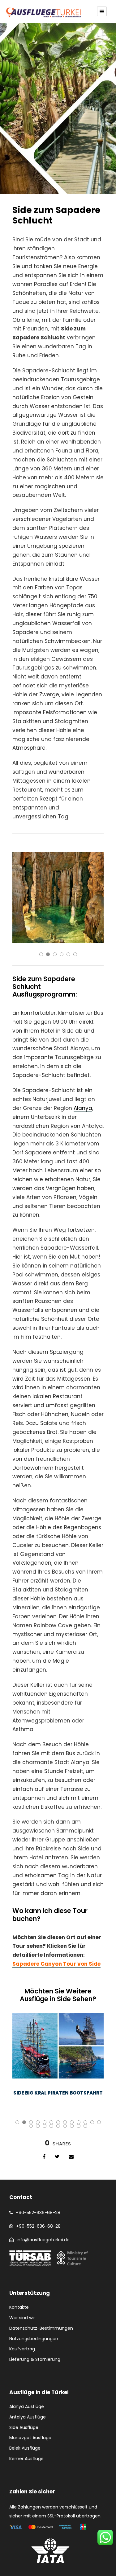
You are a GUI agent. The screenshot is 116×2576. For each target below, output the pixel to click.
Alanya (83, 1108)
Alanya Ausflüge (27, 2406)
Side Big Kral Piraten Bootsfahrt (58, 2093)
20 (72, 2126)
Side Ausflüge (24, 2427)
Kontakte (19, 2307)
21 (79, 2126)
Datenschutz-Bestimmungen (41, 2328)
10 (79, 2122)
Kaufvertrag (22, 2349)
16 (45, 2126)
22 (85, 2126)
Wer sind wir (22, 2318)
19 (65, 2126)
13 (99, 2122)
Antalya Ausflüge (28, 2417)
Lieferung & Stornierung (35, 2359)
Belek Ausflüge (25, 2448)
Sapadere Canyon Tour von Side (56, 1964)
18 (58, 2126)
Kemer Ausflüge (26, 2459)
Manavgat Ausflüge (30, 2438)
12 (92, 2122)
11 (85, 2122)
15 (38, 2126)
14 (31, 2126)
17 (51, 2126)
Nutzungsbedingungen (34, 2339)
